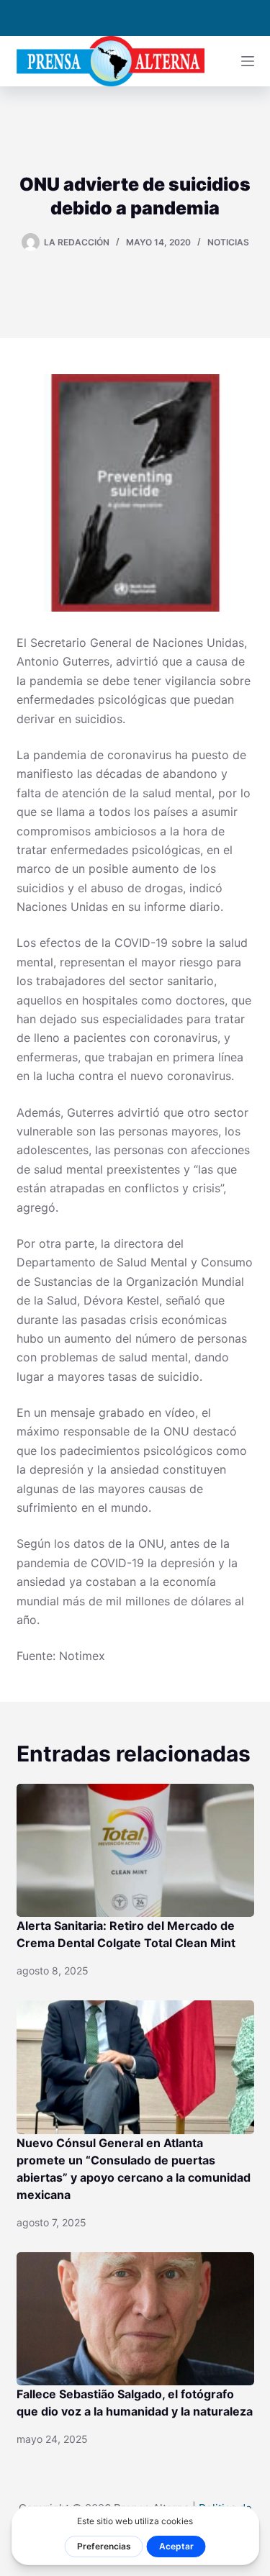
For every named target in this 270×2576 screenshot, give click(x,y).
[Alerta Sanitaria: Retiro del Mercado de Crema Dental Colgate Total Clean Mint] (135, 1851)
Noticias (228, 242)
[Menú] (248, 61)
